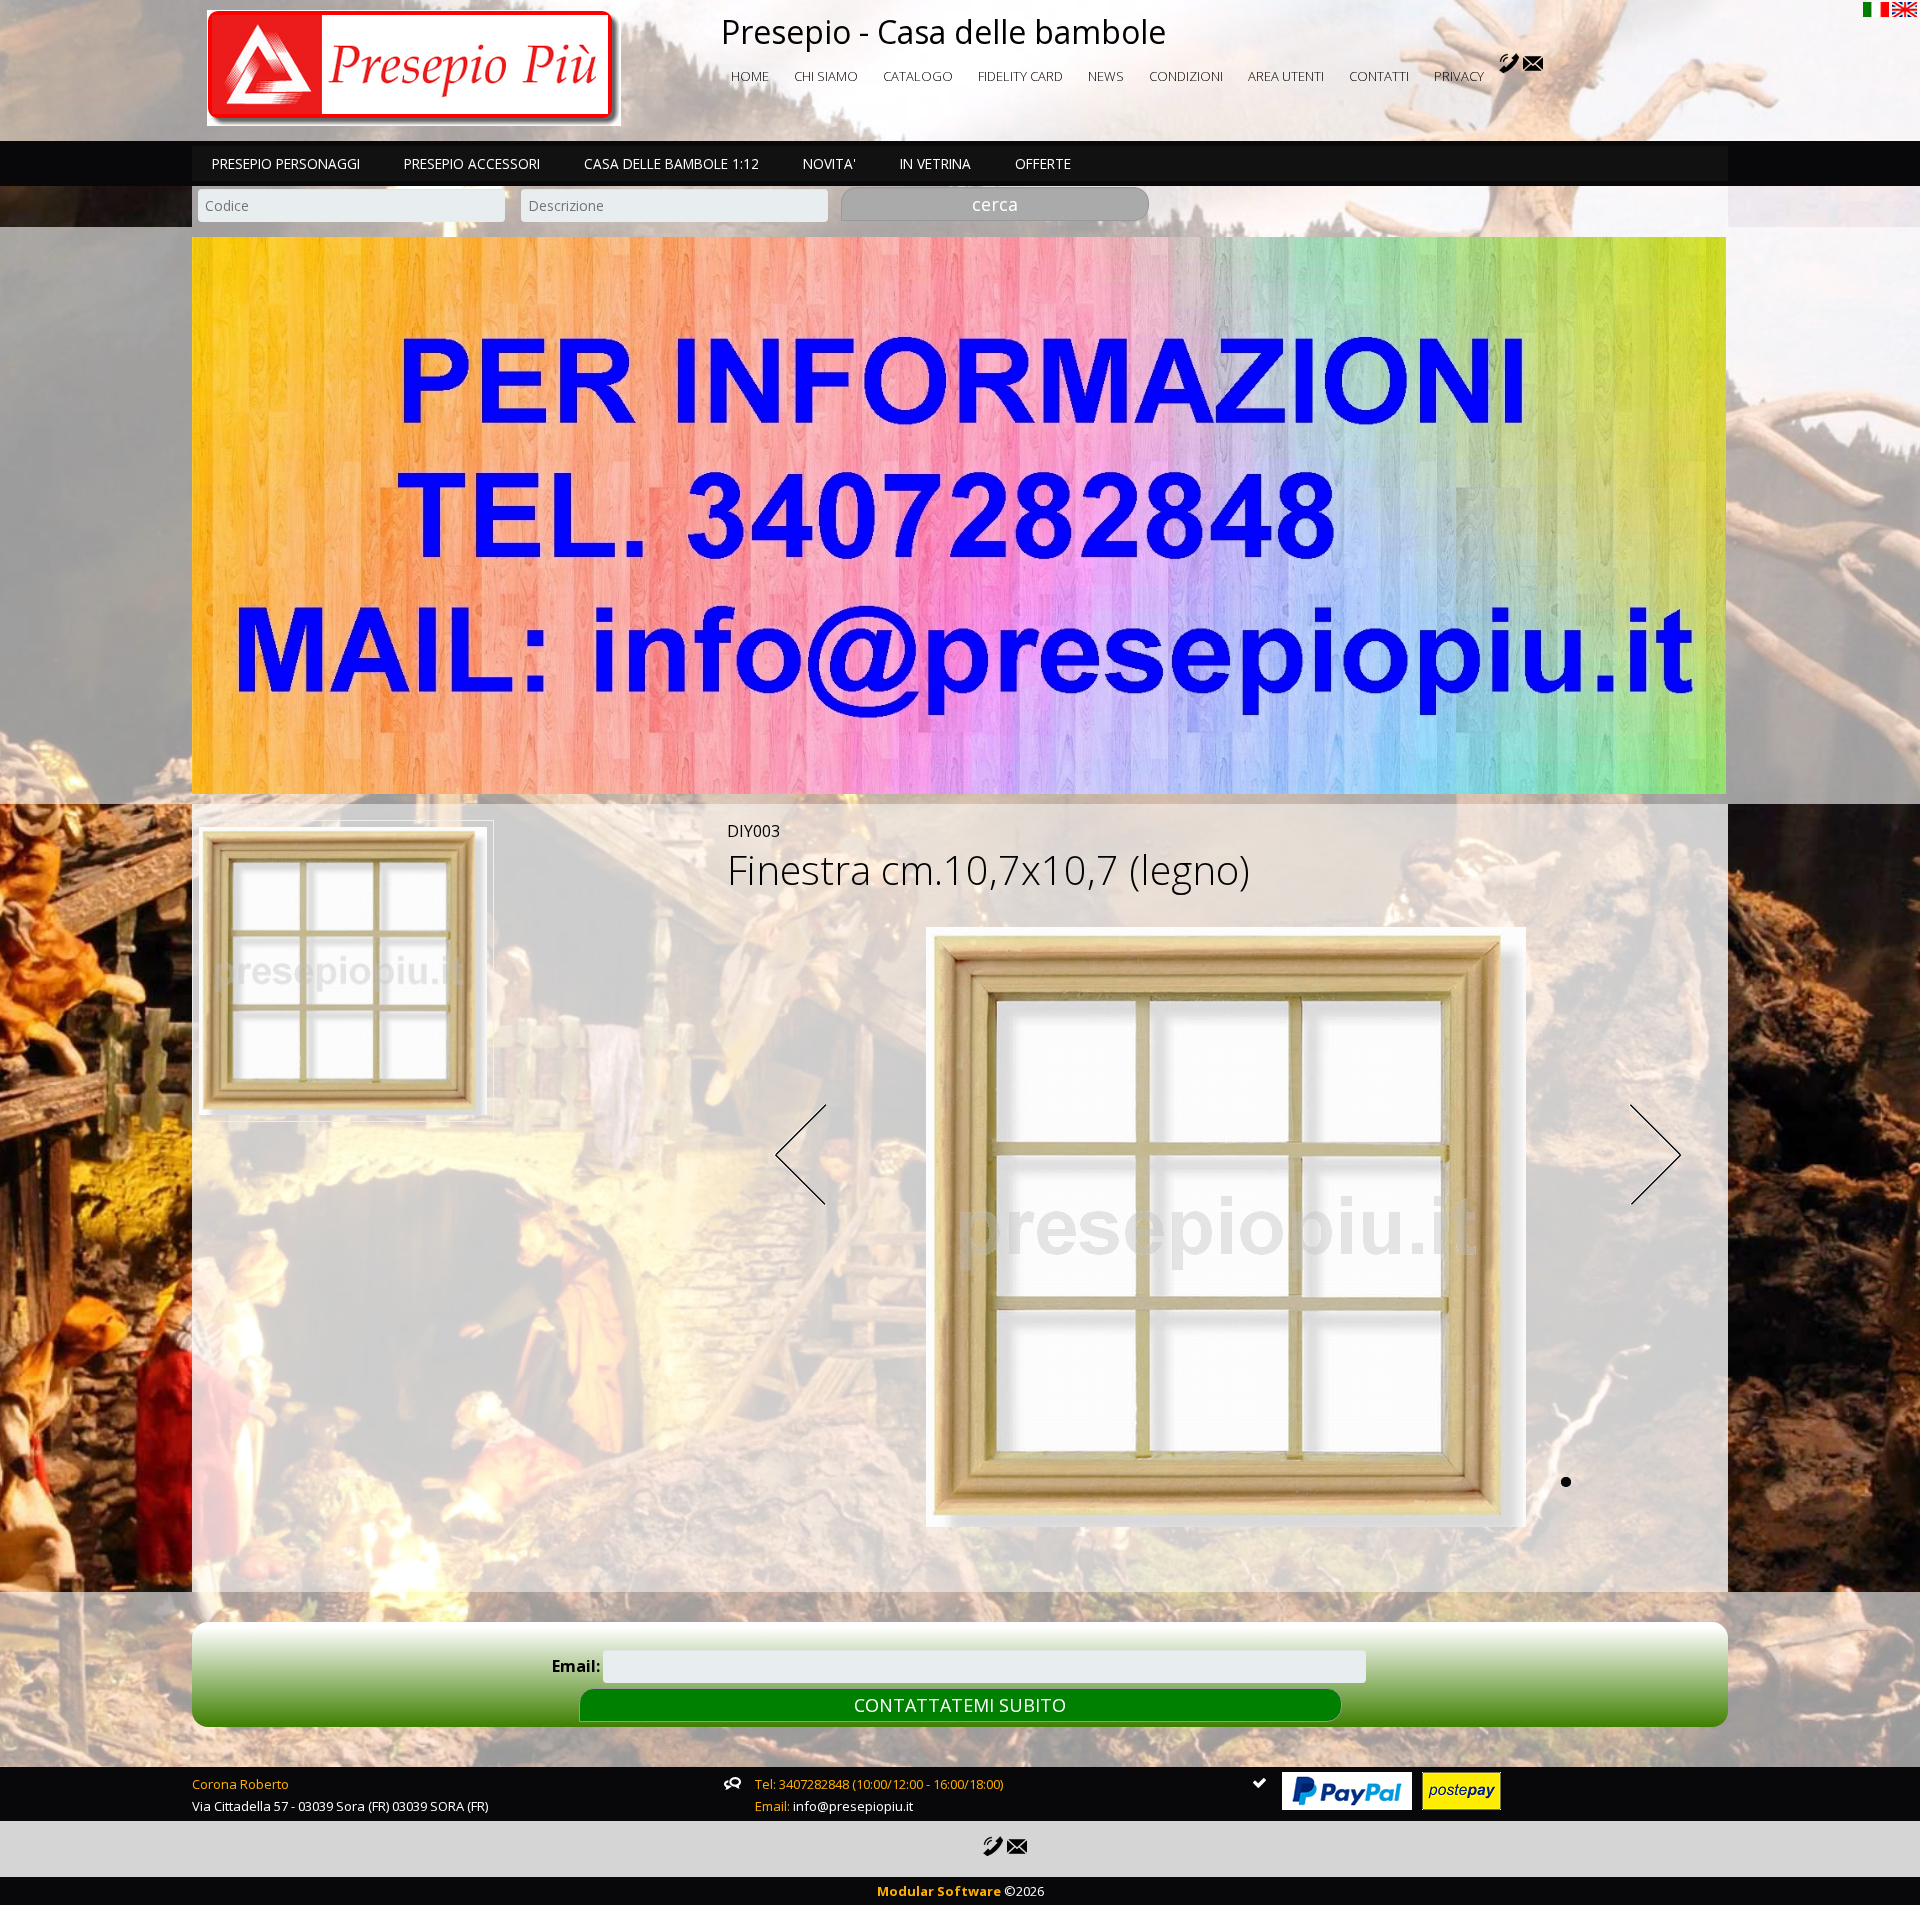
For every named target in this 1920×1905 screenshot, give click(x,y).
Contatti (1379, 76)
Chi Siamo (826, 76)
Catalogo (918, 76)
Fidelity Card (1020, 76)
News (1106, 76)
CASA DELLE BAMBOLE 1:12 (671, 163)
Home (750, 76)
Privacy (1459, 76)
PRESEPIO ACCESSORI (472, 163)
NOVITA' (829, 163)
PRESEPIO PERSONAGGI (286, 163)
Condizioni (1186, 76)
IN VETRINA (935, 163)
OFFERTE (1043, 163)
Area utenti (1286, 76)
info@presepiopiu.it (853, 1806)
